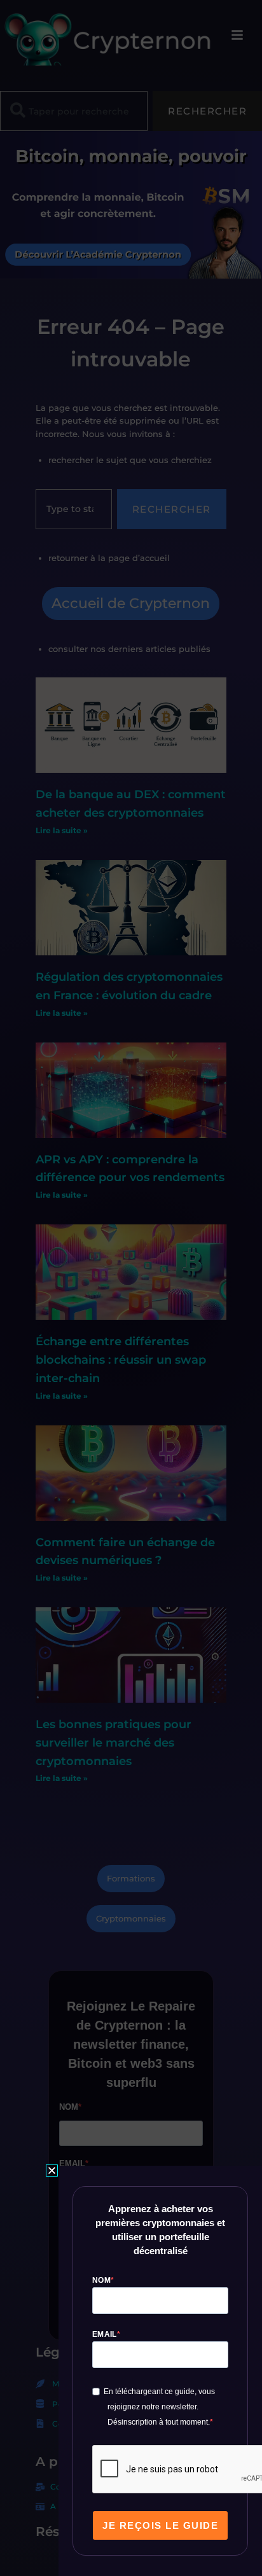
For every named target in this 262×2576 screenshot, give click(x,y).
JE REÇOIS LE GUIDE (160, 2525)
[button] (52, 2171)
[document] (131, 1288)
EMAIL (105, 2334)
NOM (101, 2280)
